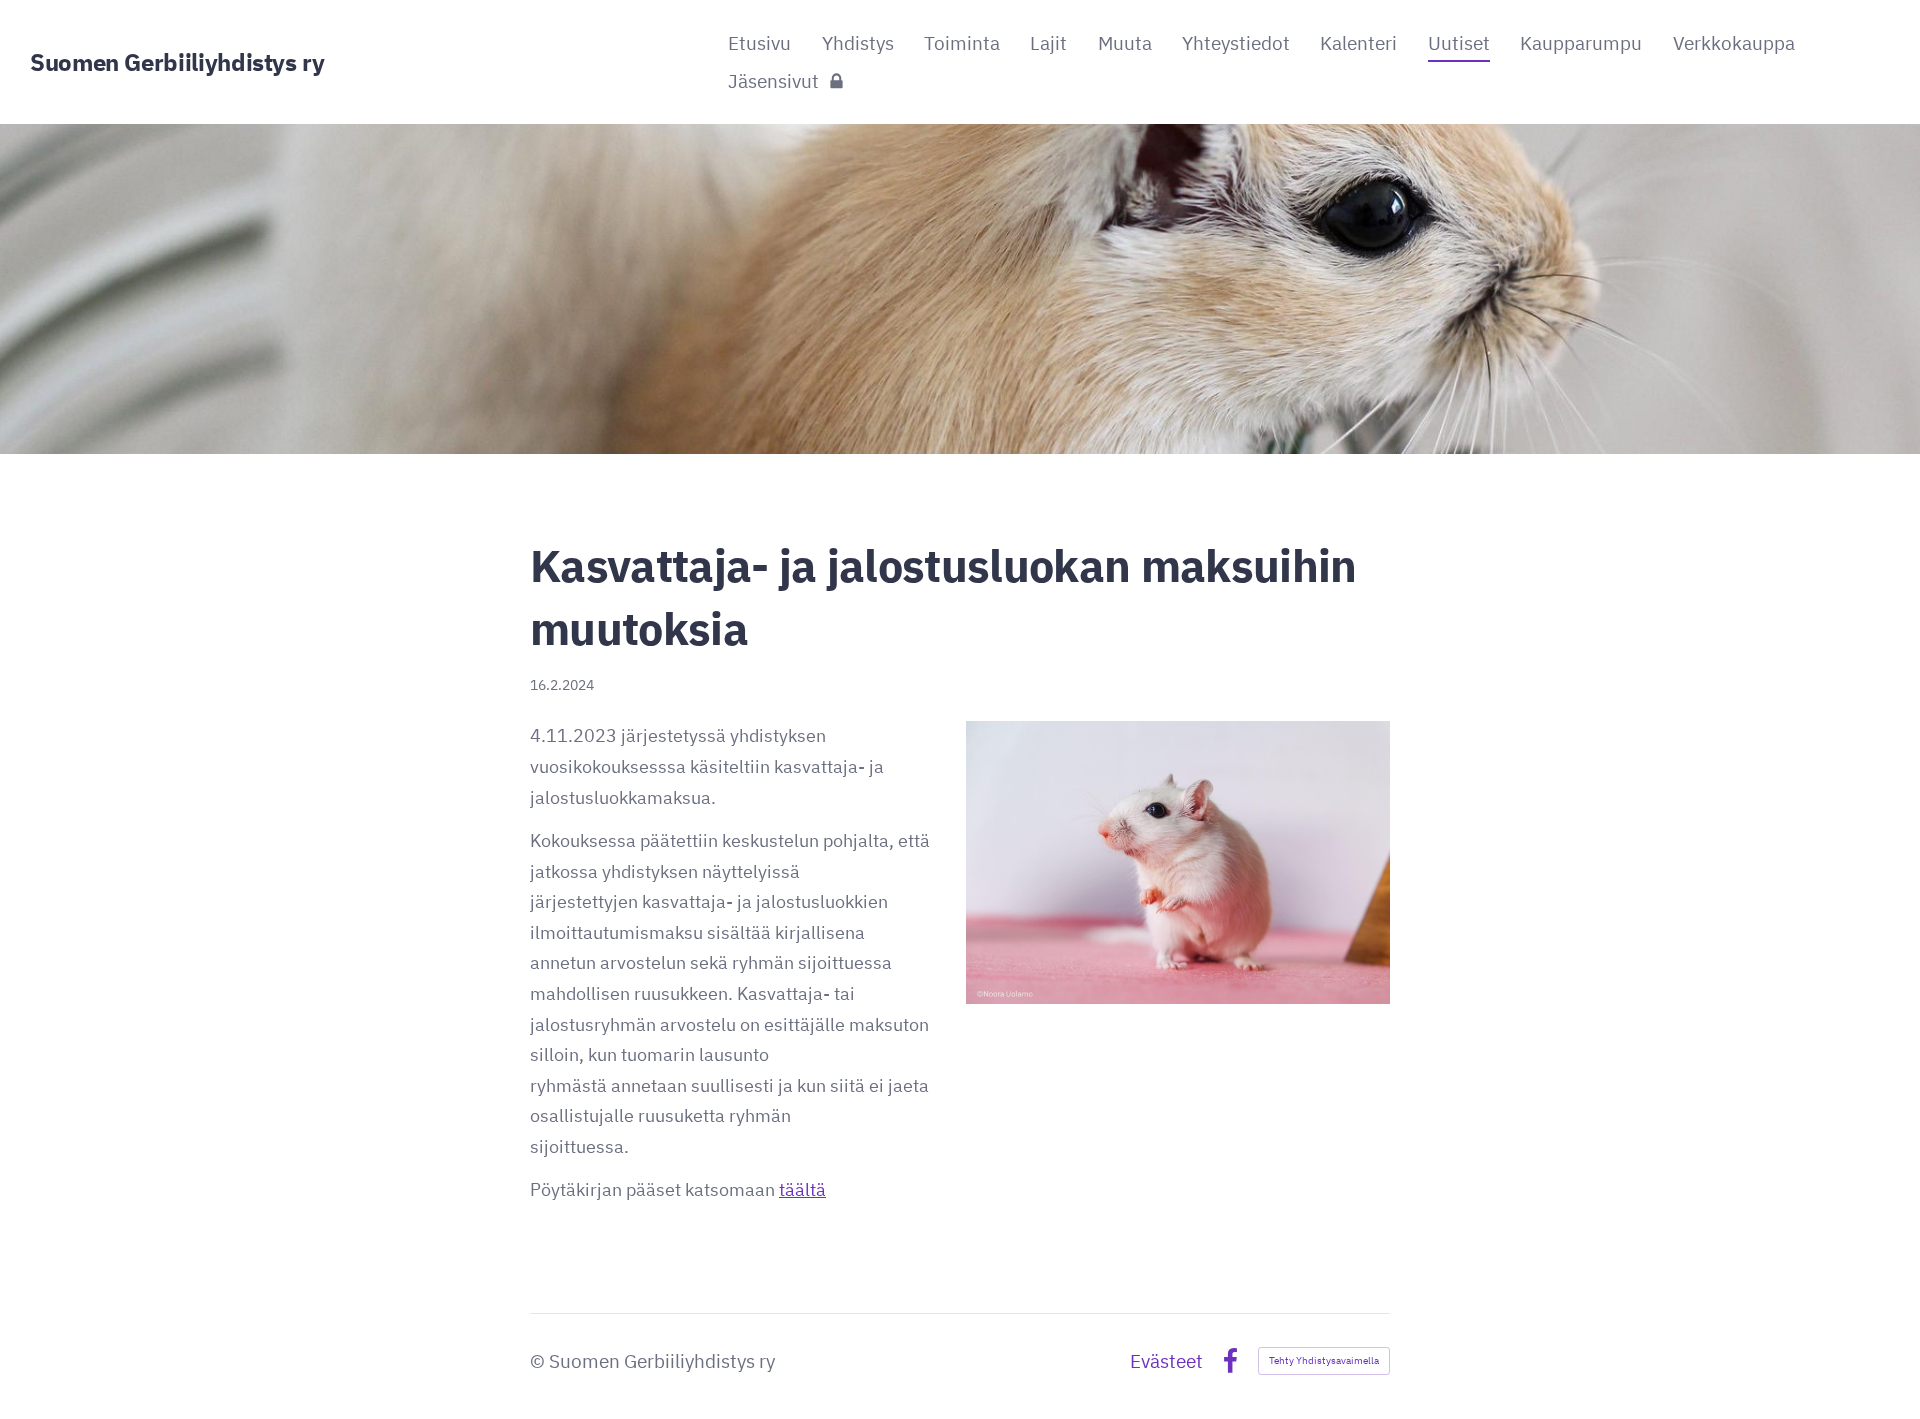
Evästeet (1166, 1361)
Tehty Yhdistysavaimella (1324, 1360)
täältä (802, 1189)
